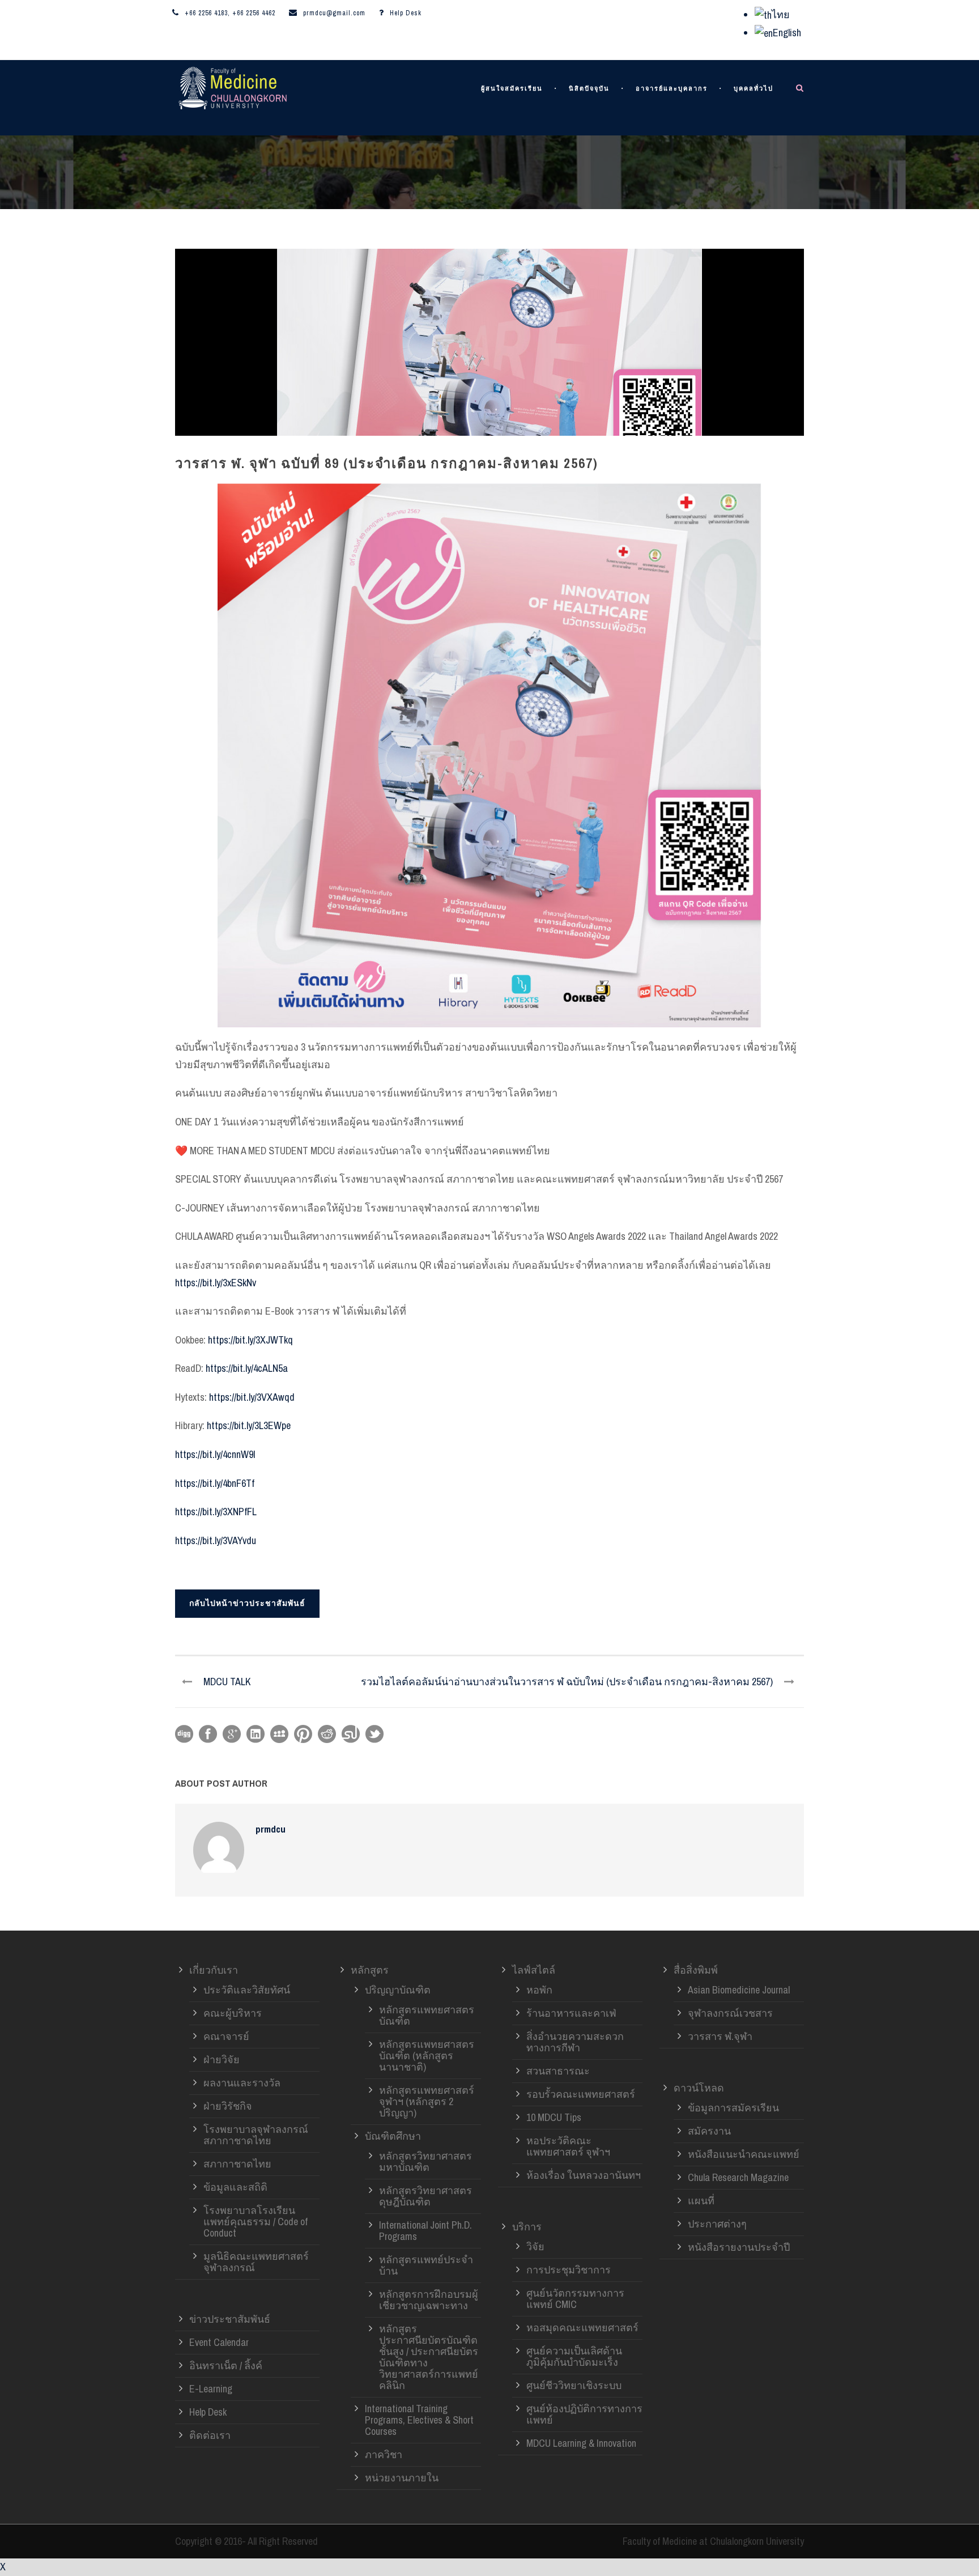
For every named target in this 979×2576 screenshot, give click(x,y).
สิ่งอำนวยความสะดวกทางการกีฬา (575, 2042)
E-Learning (211, 2389)
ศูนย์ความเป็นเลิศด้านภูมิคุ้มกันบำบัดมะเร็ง (574, 2356)
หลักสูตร (370, 1970)
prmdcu (271, 1829)
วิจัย (535, 2246)
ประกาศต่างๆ (717, 2224)
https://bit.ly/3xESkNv (216, 1283)
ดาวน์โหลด (699, 2088)
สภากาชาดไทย (237, 2164)
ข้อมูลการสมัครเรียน (733, 2108)
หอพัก (539, 1990)
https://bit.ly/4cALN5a (247, 1368)
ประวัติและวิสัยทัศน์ (247, 1990)
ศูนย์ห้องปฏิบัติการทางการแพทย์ (584, 2414)
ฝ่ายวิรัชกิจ (228, 2106)
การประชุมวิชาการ (569, 2270)
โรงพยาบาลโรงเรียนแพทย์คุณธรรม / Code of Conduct (256, 2222)
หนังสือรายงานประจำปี (739, 2247)
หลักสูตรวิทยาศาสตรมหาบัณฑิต (425, 2161)
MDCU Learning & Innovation (581, 2443)
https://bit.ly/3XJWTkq (250, 1340)
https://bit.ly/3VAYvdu (216, 1540)
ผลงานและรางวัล (242, 2083)
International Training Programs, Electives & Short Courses (419, 2420)
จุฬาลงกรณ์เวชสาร (730, 2013)
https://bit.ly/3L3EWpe (249, 1425)
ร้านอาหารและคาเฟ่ (571, 2013)
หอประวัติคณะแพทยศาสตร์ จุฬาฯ (568, 2146)
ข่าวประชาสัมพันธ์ (230, 2319)
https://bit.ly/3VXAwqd (252, 1397)
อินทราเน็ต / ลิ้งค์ (226, 2365)
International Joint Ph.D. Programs (425, 2231)
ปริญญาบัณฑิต (398, 1990)
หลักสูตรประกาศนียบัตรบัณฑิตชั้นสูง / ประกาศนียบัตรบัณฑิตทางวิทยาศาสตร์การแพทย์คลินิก (429, 2357)
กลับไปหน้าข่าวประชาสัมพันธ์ (247, 1603)
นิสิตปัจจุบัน (589, 89)
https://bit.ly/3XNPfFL (216, 1512)
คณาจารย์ (226, 2036)
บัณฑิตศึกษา (393, 2136)
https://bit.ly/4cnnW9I (215, 1454)
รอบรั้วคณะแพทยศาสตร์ (581, 2094)
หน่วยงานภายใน (402, 2478)
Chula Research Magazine (738, 2177)
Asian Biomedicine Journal (739, 1990)
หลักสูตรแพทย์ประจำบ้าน (426, 2265)
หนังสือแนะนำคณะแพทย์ (744, 2154)
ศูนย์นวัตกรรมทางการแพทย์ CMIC (575, 2299)
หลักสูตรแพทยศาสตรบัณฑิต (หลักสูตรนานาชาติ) (427, 2056)
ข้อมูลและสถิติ (235, 2187)
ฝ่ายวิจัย (222, 2059)
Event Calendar (219, 2342)
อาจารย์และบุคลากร (672, 89)
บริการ (527, 2227)
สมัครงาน (709, 2131)
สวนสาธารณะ (558, 2071)
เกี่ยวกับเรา (214, 1970)
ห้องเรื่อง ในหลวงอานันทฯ (584, 2175)
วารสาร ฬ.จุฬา (720, 2036)
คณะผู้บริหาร (233, 2013)
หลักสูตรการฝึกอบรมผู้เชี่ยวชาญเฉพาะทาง (429, 2300)
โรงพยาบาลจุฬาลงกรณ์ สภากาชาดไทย (256, 2135)
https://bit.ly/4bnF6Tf (215, 1483)
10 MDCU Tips (554, 2117)
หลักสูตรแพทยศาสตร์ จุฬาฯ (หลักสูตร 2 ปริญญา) (427, 2101)
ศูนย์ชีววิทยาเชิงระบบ (574, 2385)
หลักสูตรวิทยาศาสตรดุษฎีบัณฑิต (425, 2196)
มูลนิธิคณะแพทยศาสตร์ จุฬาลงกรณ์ (256, 2262)
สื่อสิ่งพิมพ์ (696, 1970)
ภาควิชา (384, 2454)
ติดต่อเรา (210, 2435)
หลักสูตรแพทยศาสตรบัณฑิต (427, 2015)
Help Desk (406, 13)
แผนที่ (701, 2201)
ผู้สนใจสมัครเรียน (512, 89)
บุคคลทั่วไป (754, 89)
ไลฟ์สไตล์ (534, 1970)
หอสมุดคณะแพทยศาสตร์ (582, 2328)
